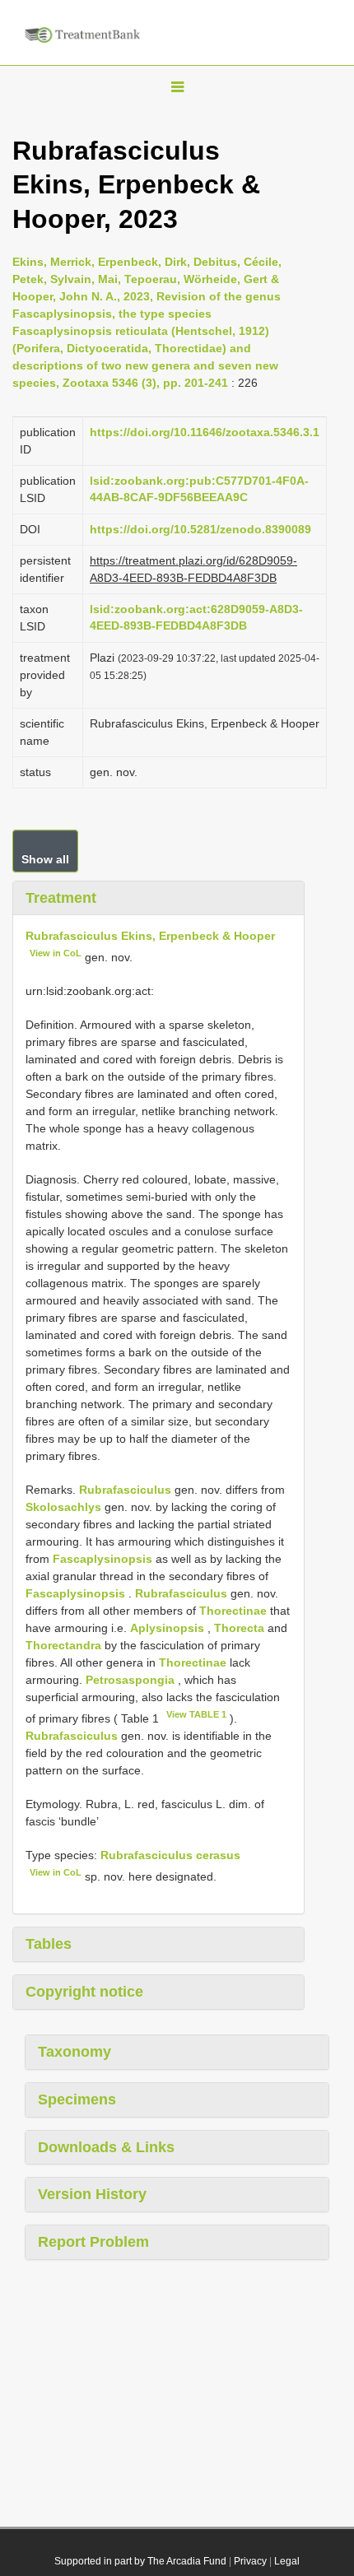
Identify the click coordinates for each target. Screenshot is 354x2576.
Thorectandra (63, 1645)
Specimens (77, 2099)
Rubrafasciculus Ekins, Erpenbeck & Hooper (150, 936)
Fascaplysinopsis (102, 1559)
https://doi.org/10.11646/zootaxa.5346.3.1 (205, 432)
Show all (45, 859)
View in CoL (56, 953)
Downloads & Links (106, 2147)
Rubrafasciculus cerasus (170, 1855)
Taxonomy (75, 2052)
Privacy (250, 2561)
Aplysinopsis (167, 1628)
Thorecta (239, 1628)
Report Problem (93, 2242)
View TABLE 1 (196, 1714)
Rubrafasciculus (125, 1490)
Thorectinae (233, 1611)
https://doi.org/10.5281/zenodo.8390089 (200, 529)
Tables (49, 1944)
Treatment (61, 898)
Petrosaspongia (130, 1680)
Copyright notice (84, 1992)
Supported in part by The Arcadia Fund (140, 2561)
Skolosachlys (63, 1507)
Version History (92, 2194)
